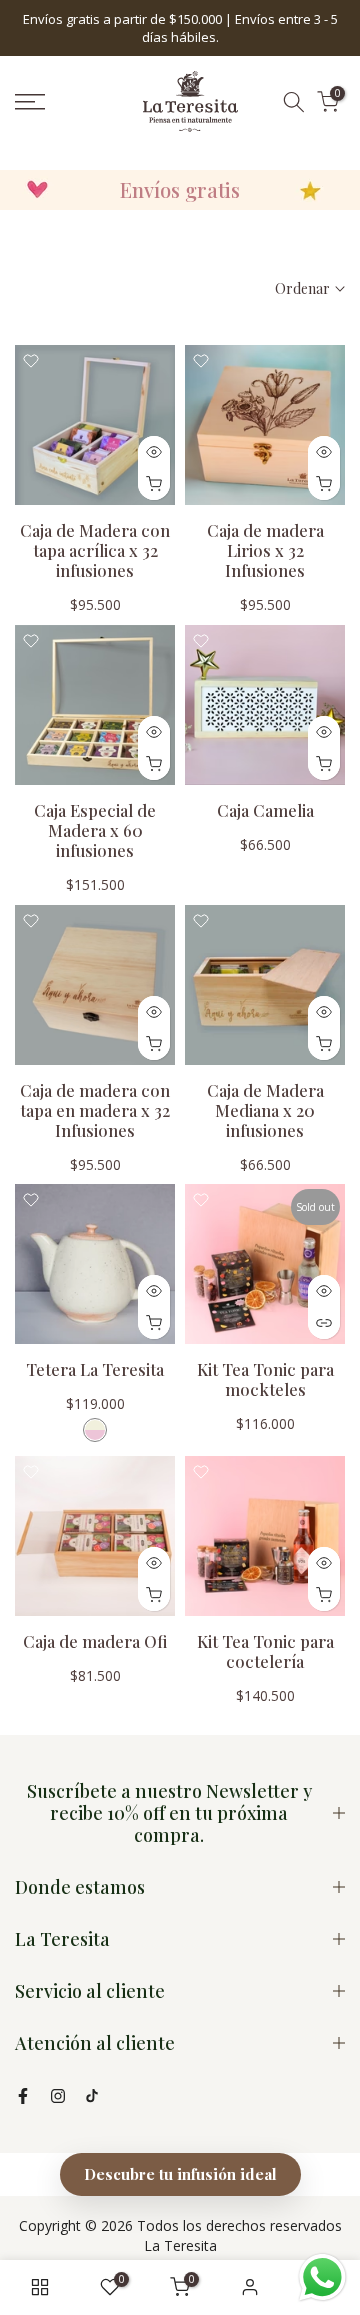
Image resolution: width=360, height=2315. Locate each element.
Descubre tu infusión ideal (180, 2174)
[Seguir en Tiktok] (92, 2096)
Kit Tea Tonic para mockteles (265, 1379)
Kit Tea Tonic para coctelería (265, 1651)
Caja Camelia (265, 810)
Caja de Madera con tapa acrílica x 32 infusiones (95, 550)
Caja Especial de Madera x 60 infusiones (95, 830)
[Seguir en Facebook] (23, 2096)
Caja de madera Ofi (95, 1641)
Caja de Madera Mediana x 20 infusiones (265, 1110)
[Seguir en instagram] (58, 2096)
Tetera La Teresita (95, 1369)
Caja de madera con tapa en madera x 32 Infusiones (95, 1110)
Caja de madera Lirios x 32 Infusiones (265, 550)
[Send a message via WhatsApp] (322, 2277)
